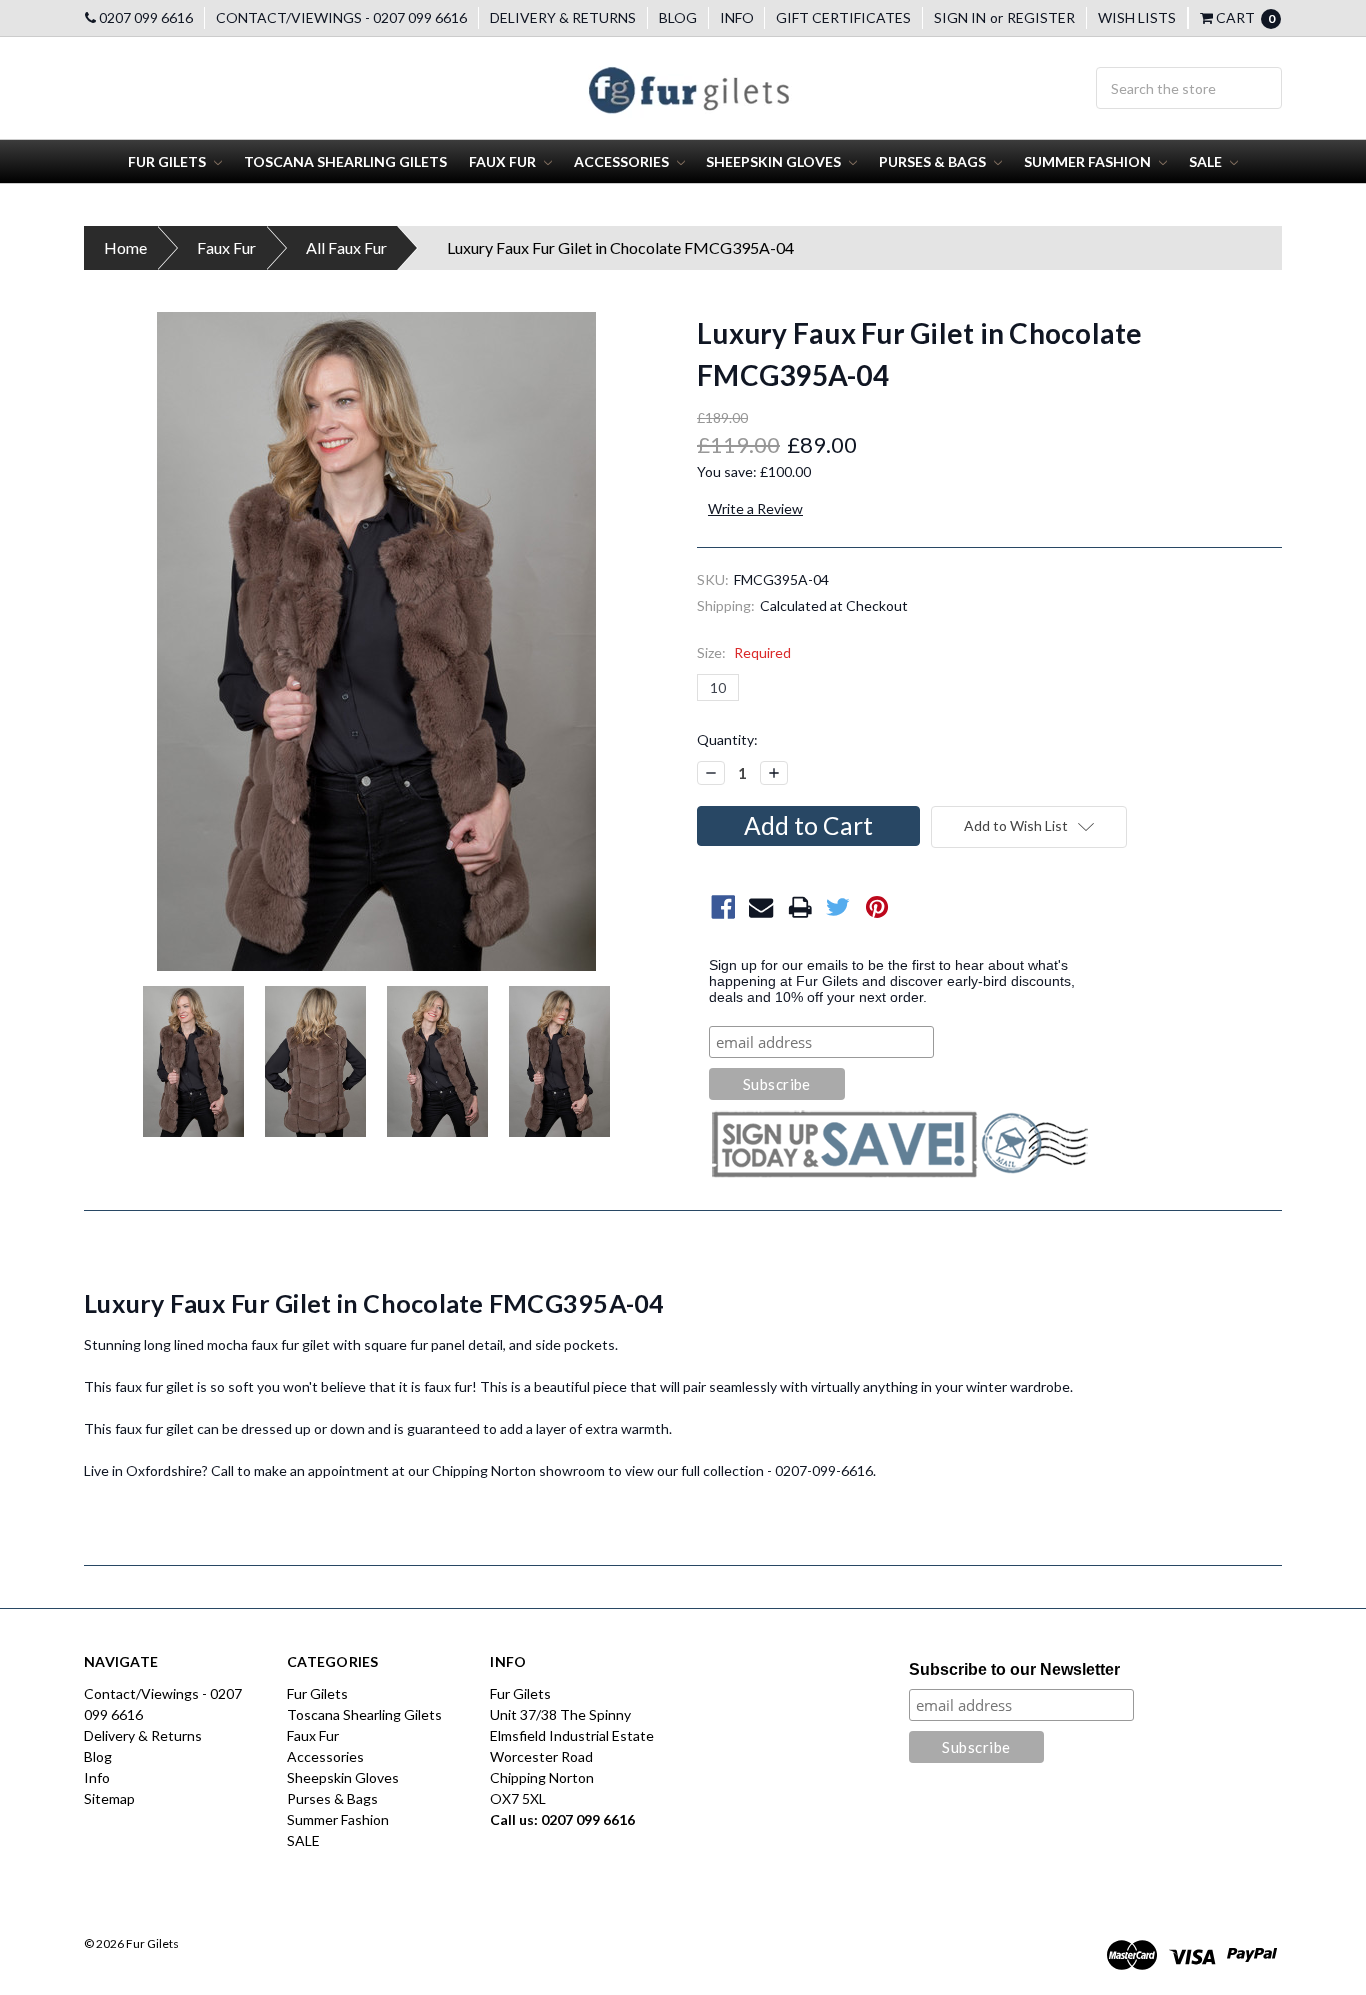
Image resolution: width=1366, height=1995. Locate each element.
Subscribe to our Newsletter (1014, 1669)
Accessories (623, 161)
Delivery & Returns (563, 17)
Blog (678, 17)
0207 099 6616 (144, 17)
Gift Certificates (843, 17)
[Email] (761, 907)
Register (1041, 17)
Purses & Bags (934, 161)
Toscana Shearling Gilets (345, 161)
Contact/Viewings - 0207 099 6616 (341, 17)
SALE (1207, 161)
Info (737, 17)
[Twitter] (838, 907)
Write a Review (755, 508)
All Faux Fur (346, 247)
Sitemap (109, 1798)
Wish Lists (1137, 17)
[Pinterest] (877, 907)
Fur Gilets (168, 161)
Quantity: (727, 739)
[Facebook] (723, 907)
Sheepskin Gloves (775, 161)
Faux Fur (504, 161)
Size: (744, 652)
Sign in (960, 17)
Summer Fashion (1089, 161)
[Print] (800, 907)
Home (125, 247)
